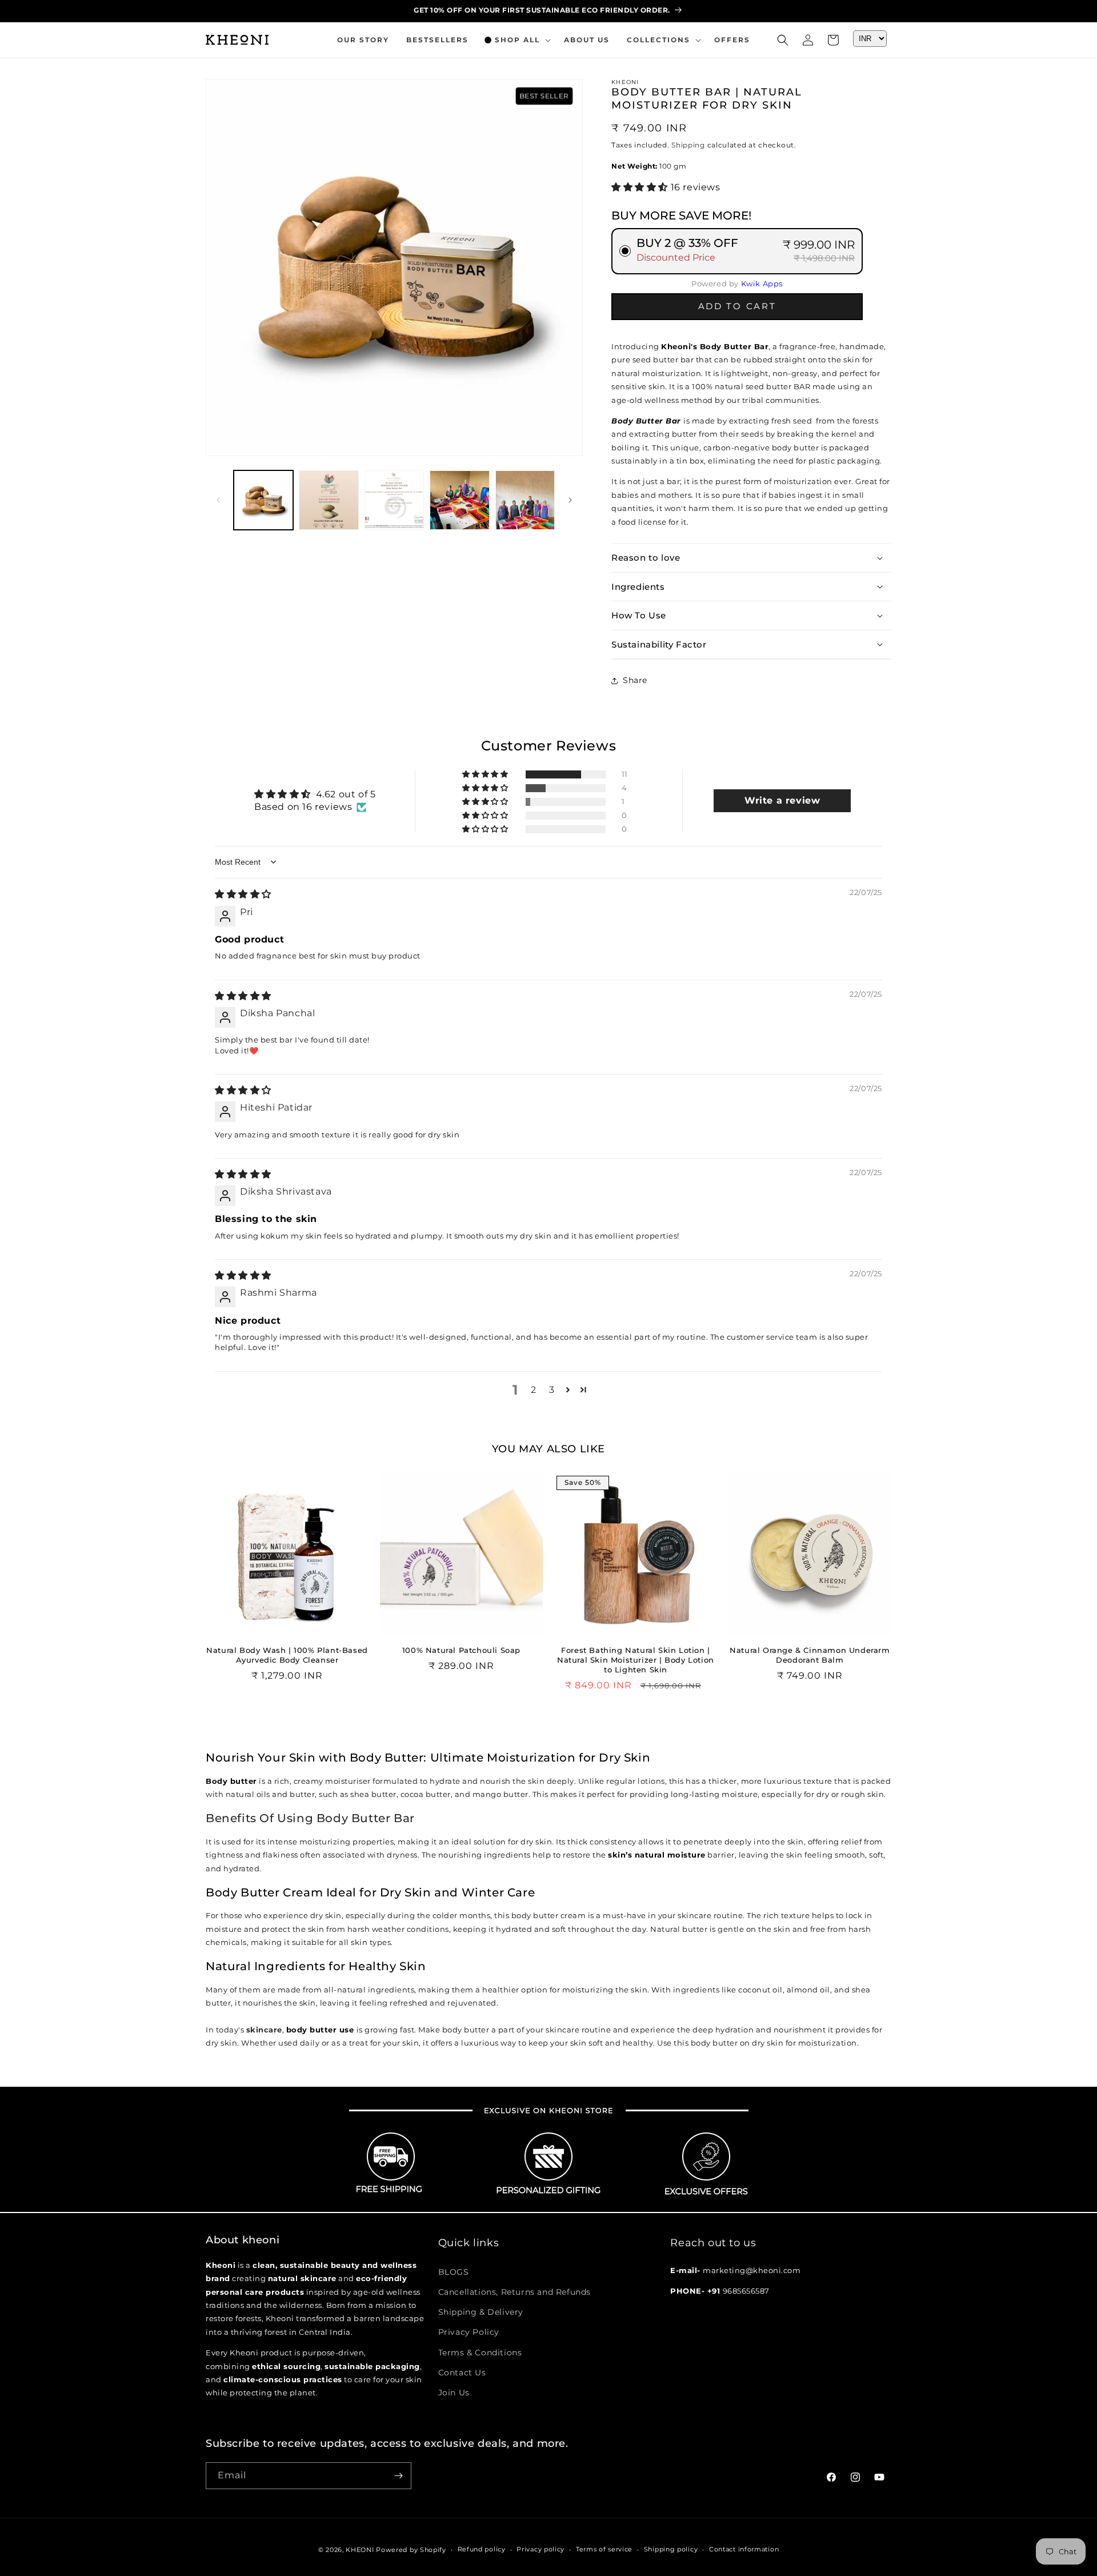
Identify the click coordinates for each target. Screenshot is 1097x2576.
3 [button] (552, 1390)
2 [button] (534, 1390)
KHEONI (360, 2550)
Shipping (688, 145)
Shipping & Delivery (481, 2311)
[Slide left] (218, 500)
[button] (516, 40)
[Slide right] (570, 500)
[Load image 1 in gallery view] (263, 500)
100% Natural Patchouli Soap (461, 1650)
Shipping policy (671, 2549)
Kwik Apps (762, 283)
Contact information (744, 2549)
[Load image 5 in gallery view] (525, 500)
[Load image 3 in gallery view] (394, 500)
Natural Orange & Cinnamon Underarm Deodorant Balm (810, 1655)
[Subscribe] (398, 2476)
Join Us (454, 2392)
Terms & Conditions (480, 2352)
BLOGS (454, 2271)
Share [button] (635, 680)
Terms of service (604, 2549)
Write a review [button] (782, 800)
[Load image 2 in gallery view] (329, 500)
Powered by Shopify (411, 2550)
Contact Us (462, 2372)
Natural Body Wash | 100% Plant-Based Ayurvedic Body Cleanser (287, 1655)
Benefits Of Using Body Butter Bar (310, 1818)
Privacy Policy (469, 2331)
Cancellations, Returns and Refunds (515, 2291)
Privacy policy (541, 2549)
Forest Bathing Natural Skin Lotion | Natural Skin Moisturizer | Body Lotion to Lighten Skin (636, 1660)
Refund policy (482, 2549)
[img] (243, 894)
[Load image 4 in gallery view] (459, 500)
